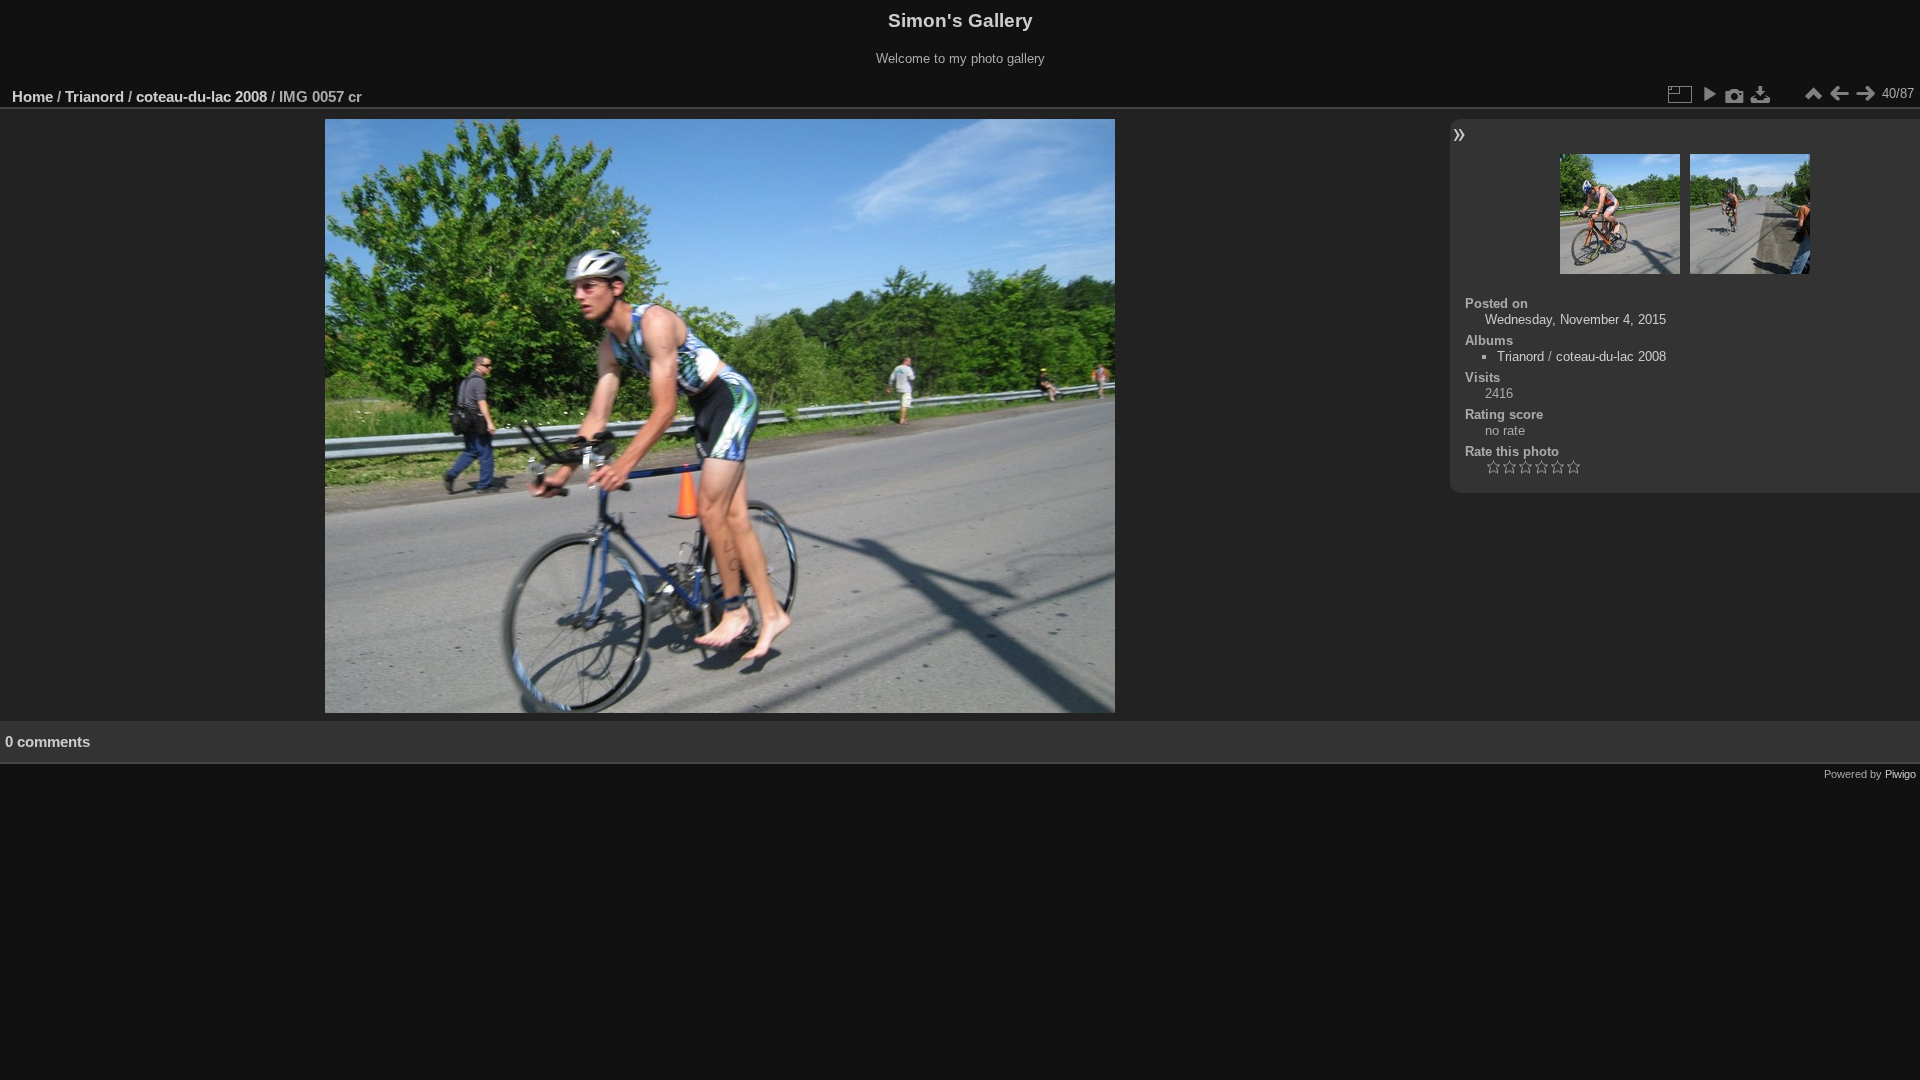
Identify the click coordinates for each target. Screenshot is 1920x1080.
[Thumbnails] (1813, 94)
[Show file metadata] (1735, 94)
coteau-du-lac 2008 (201, 96)
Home (32, 96)
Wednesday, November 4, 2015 (1575, 319)
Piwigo (1900, 774)
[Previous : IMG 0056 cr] (1839, 94)
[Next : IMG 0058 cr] (1865, 94)
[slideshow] (1709, 94)
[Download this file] (1761, 94)
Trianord (94, 96)
